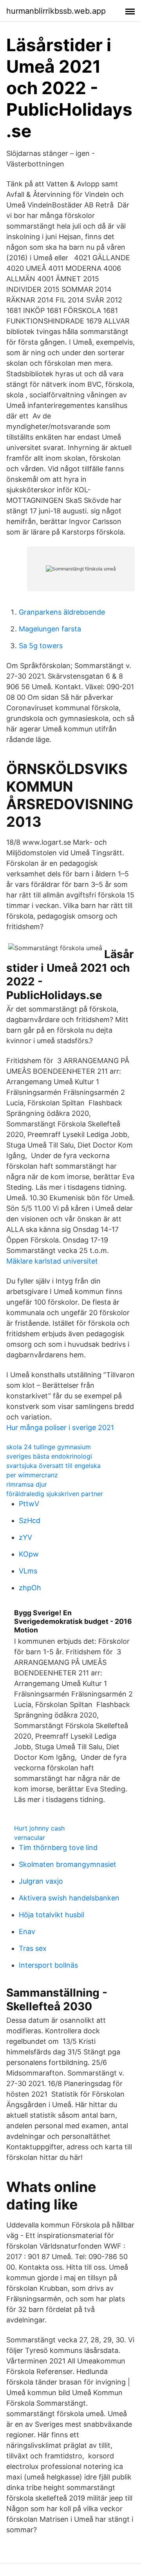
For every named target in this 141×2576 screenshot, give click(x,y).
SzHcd (30, 1520)
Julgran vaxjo (41, 1881)
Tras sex (33, 1948)
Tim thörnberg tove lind (58, 1848)
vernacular (30, 1838)
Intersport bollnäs (48, 1965)
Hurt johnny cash (39, 1828)
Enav (27, 1932)
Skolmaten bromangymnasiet (68, 1864)
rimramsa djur (27, 1484)
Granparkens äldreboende (62, 612)
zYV (25, 1537)
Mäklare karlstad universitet (52, 1261)
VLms (28, 1571)
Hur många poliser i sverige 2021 (60, 1427)
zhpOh (30, 1588)
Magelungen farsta (50, 629)
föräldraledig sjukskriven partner (55, 1494)
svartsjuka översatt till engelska (53, 1466)
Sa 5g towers (41, 646)
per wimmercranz (32, 1475)
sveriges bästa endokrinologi (49, 1456)
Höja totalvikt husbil (52, 1915)
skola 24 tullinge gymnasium (49, 1447)
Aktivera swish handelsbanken (69, 1898)
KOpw (29, 1554)
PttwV (29, 1504)
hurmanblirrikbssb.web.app (56, 11)
